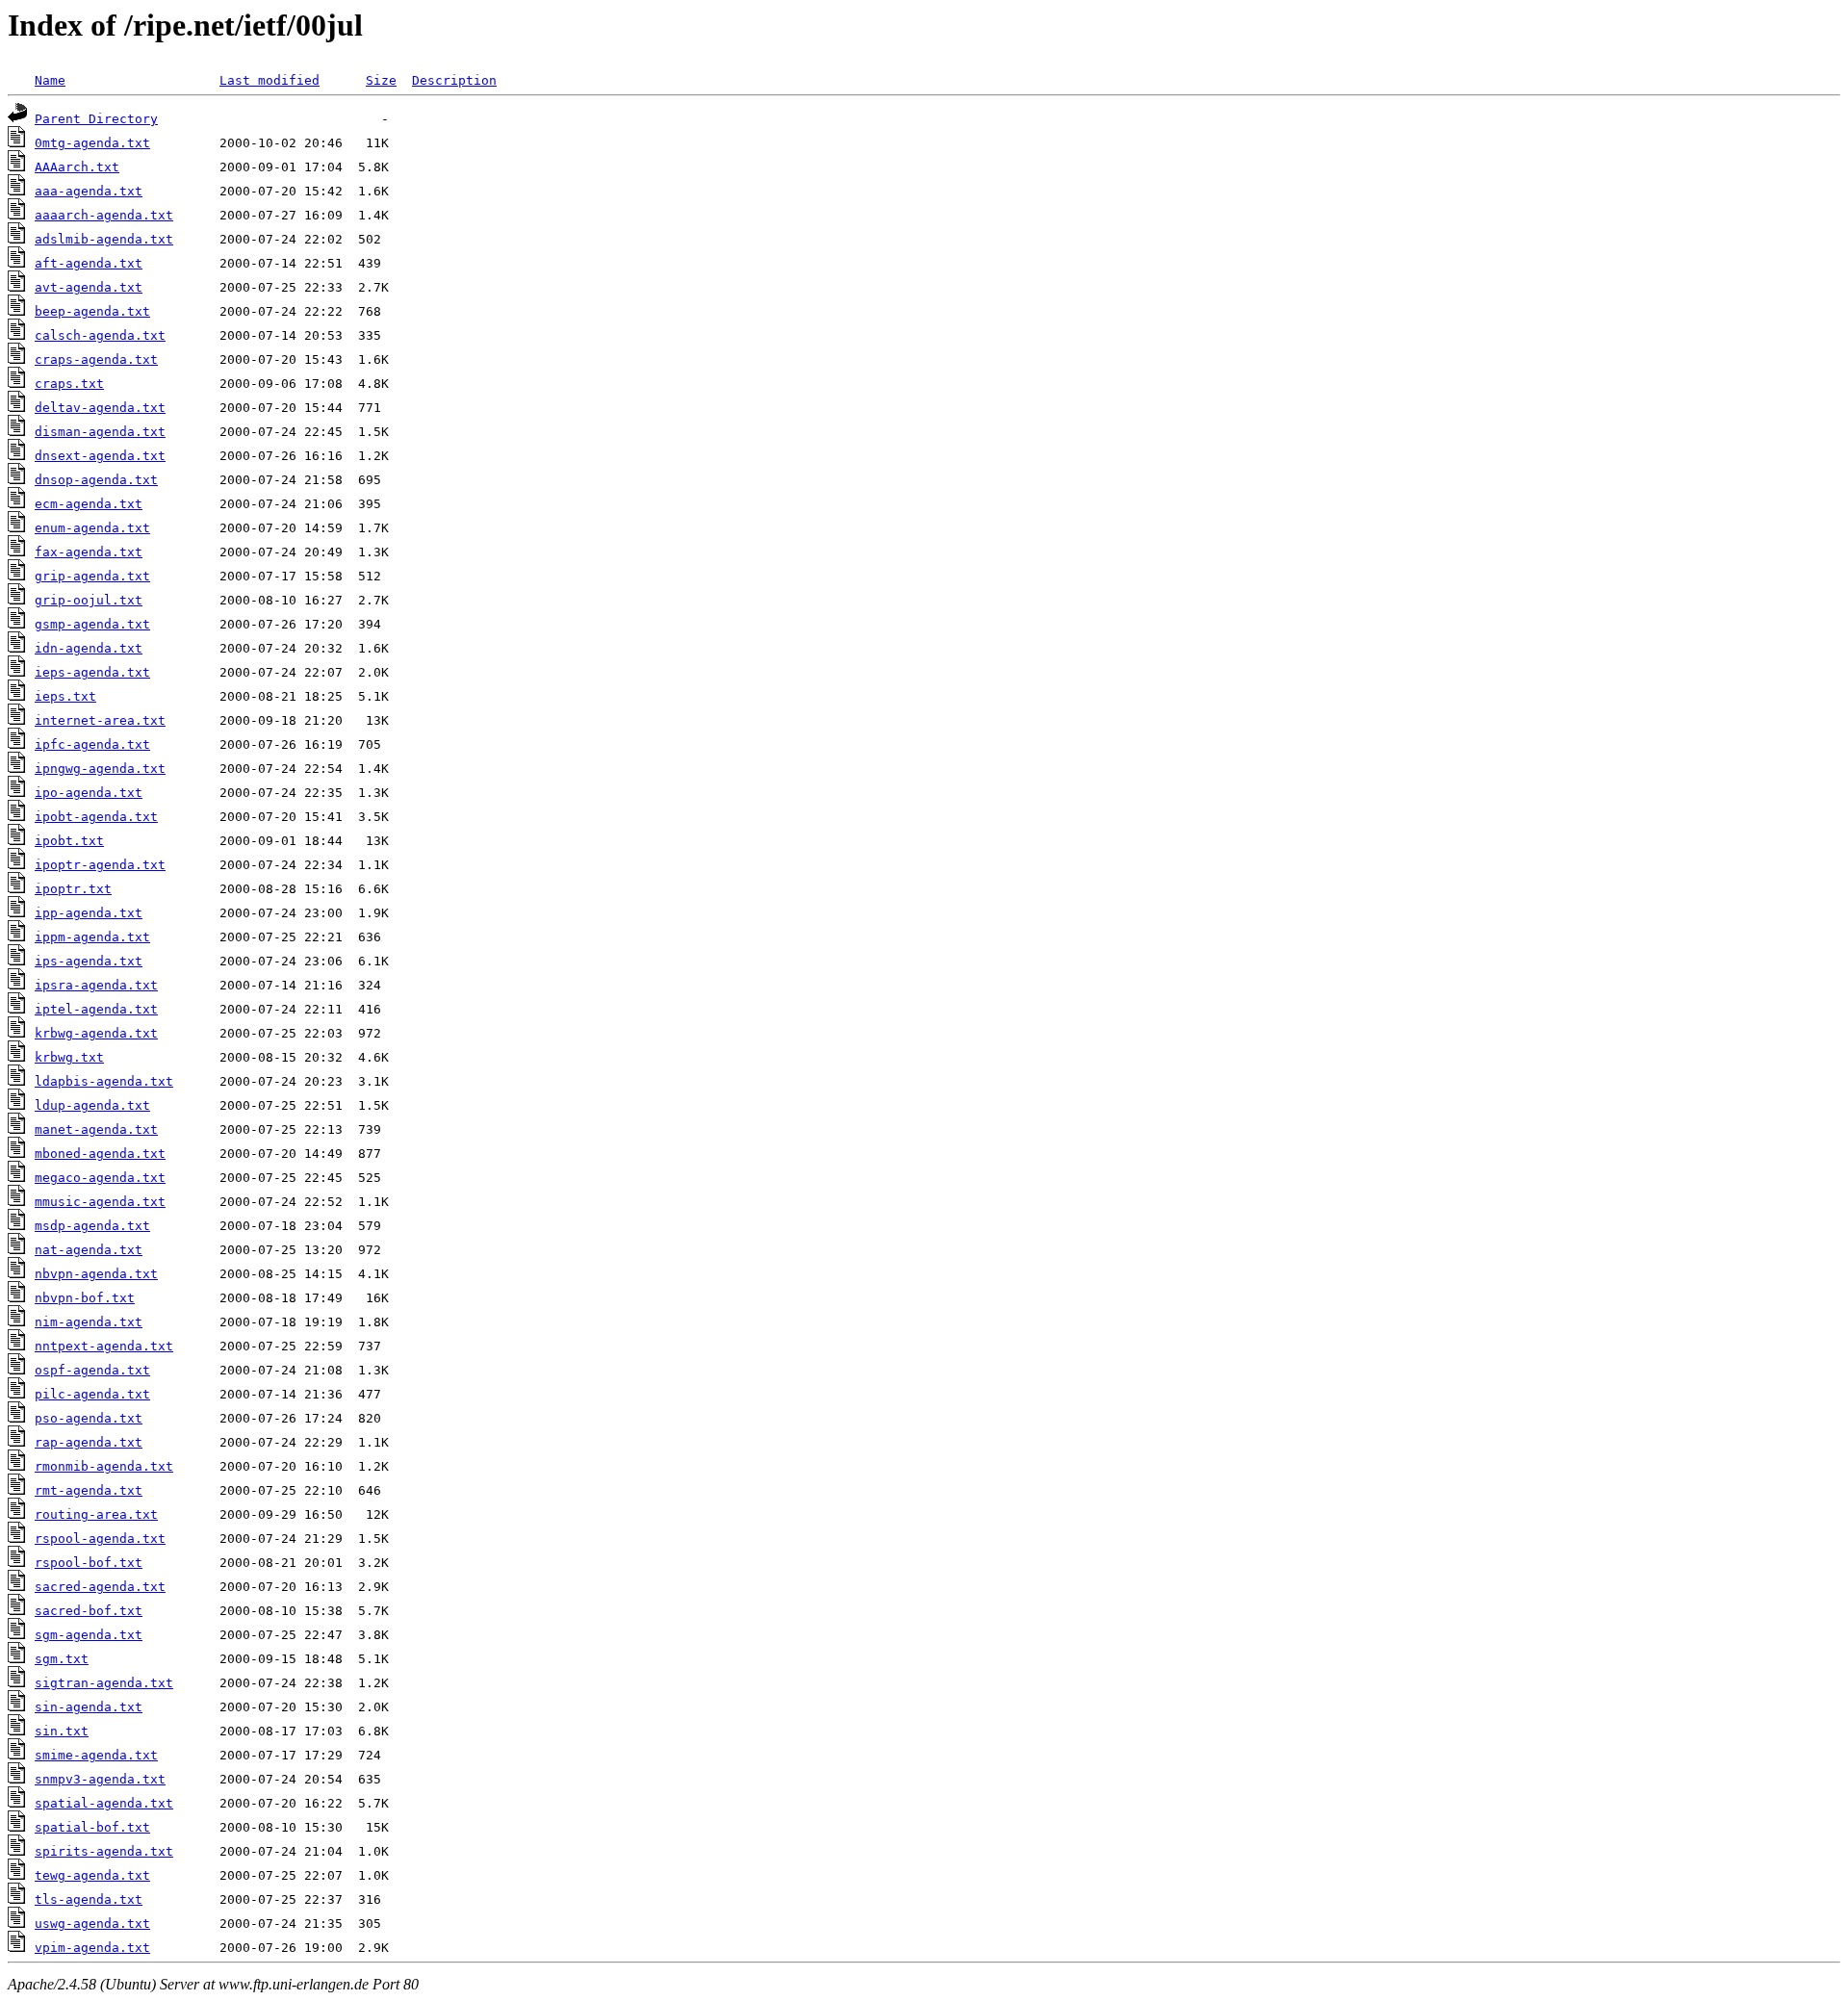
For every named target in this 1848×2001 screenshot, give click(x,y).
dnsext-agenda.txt (100, 456)
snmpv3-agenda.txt (100, 1779)
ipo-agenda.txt (89, 793)
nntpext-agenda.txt (104, 1346)
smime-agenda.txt (96, 1755)
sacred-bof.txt (89, 1611)
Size (381, 80)
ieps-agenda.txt (92, 672)
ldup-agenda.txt (92, 1105)
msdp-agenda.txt (92, 1226)
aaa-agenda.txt (89, 191)
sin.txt (62, 1731)
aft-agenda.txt (89, 263)
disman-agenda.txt (100, 432)
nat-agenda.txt (89, 1250)
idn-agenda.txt (89, 648)
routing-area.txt (96, 1514)
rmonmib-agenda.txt (104, 1466)
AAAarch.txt (77, 167)
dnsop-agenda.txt (96, 480)
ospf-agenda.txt (92, 1370)
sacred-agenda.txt (100, 1587)
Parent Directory (96, 119)
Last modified (269, 80)
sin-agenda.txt (89, 1707)
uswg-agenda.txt (92, 1924)
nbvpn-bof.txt (85, 1298)
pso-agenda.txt (89, 1418)
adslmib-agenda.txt (104, 239)
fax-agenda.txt (89, 552)
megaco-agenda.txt (100, 1178)
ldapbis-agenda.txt (104, 1081)
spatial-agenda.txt (104, 1803)
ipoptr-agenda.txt (100, 865)
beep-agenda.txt (92, 311)
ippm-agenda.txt (92, 937)
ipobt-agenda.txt (96, 817)
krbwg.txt (69, 1057)
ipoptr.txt (73, 889)
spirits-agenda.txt (104, 1851)
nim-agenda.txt (89, 1322)
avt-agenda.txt (89, 287)
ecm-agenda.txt (89, 504)
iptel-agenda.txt (96, 1009)
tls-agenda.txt (89, 1899)
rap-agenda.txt (89, 1442)
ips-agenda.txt (89, 961)
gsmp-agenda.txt (92, 624)
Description (454, 80)
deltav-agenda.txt (100, 408)
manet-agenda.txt (96, 1129)
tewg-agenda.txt (92, 1875)
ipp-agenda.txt (89, 913)
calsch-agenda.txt (100, 335)
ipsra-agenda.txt (96, 985)
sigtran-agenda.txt (104, 1683)
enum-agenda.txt (92, 528)
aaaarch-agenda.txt (104, 215)
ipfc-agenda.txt (92, 744)
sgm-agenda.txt (89, 1635)
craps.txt (69, 384)
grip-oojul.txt (89, 600)
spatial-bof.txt (92, 1827)
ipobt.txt (69, 841)
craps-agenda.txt (96, 359)
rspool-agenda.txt (100, 1539)
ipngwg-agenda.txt (100, 769)
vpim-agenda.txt (92, 1948)
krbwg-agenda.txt (96, 1033)
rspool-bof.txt (89, 1563)
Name (50, 80)
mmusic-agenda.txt (100, 1202)
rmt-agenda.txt (89, 1490)
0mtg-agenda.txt (92, 143)
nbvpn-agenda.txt (96, 1274)
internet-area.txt (100, 720)
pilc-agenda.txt (92, 1394)
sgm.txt (62, 1659)
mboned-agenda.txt (100, 1154)
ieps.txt (65, 696)
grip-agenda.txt (92, 576)
